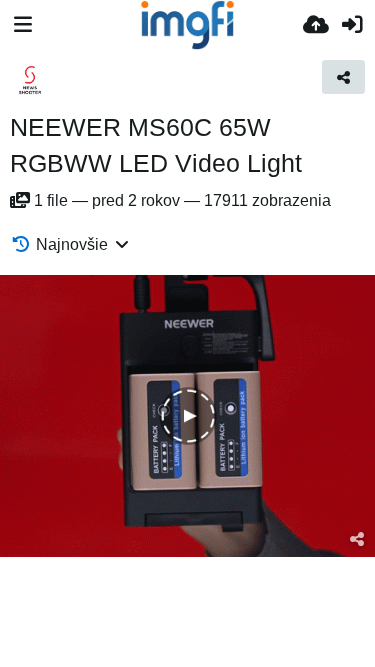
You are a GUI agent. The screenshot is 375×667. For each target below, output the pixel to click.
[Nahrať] (316, 25)
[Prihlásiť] (352, 25)
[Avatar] (30, 80)
